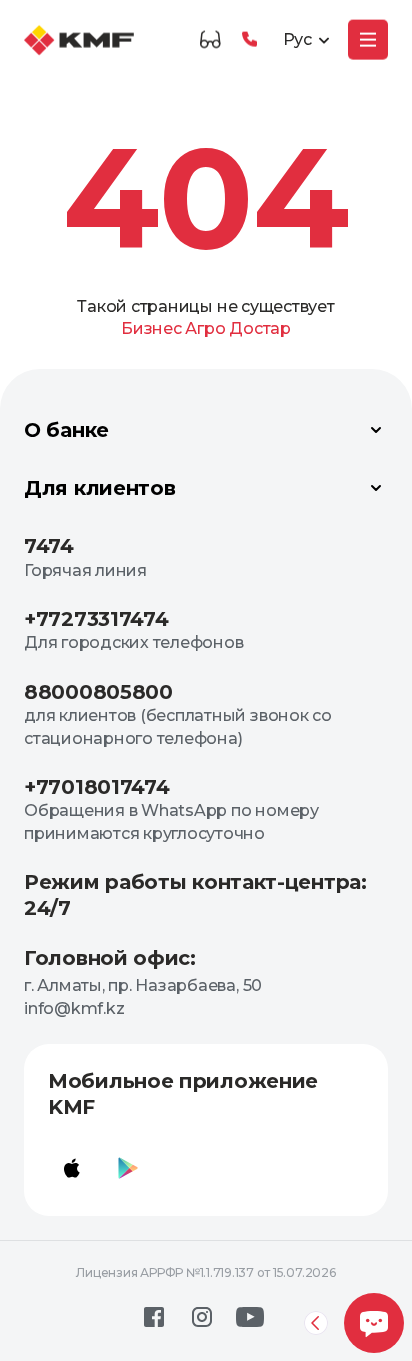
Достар (260, 328)
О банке (66, 430)
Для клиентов (99, 488)
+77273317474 (96, 619)
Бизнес (151, 328)
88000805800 (98, 692)
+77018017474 (96, 787)
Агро (205, 328)
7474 (49, 546)
